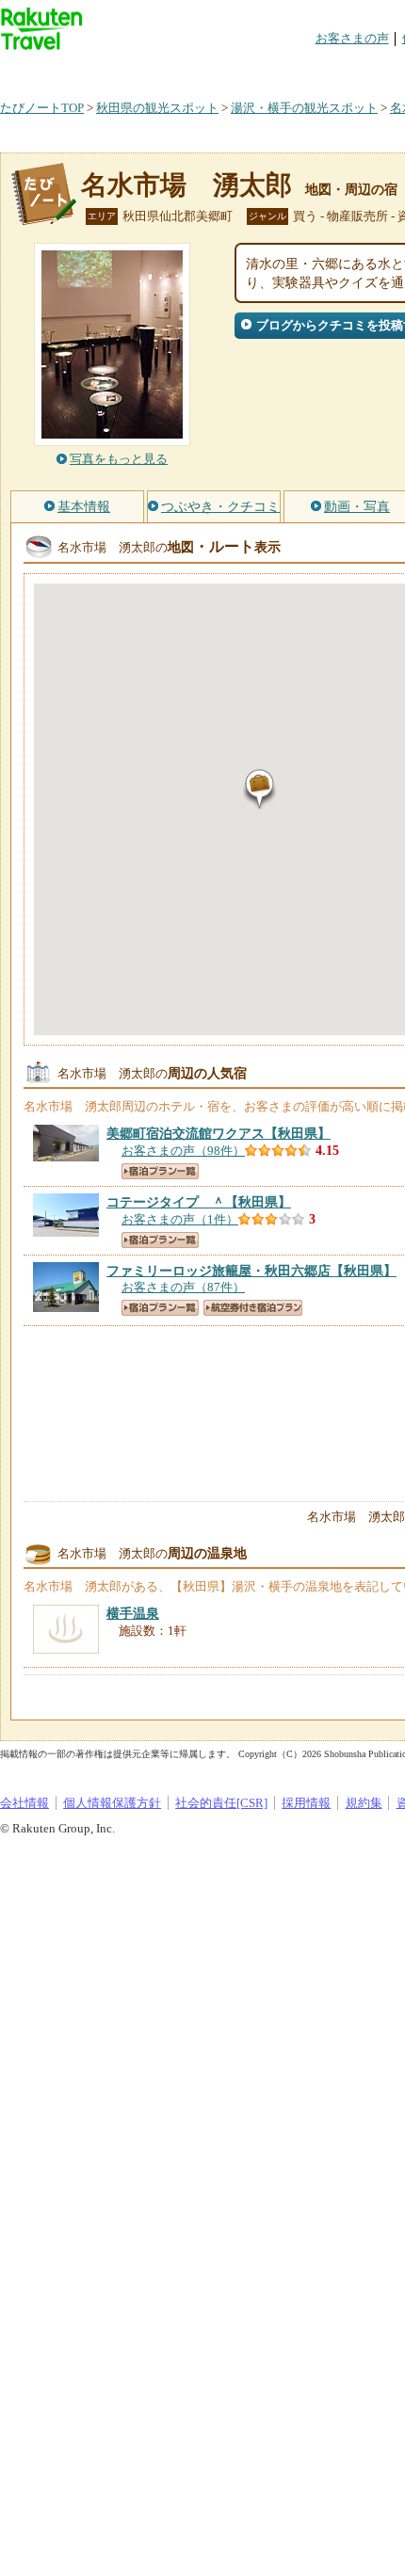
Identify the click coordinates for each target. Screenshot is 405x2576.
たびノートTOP (42, 108)
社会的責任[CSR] (221, 1803)
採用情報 (306, 1803)
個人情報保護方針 (112, 1803)
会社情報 (24, 1803)
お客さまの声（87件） (183, 1287)
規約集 (364, 1803)
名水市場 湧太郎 (186, 185)
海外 (143, 70)
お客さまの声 (352, 38)
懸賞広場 (220, 70)
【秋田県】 (219, 1133)
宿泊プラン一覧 (160, 1171)
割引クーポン (298, 70)
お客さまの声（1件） (180, 1219)
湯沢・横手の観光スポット (304, 108)
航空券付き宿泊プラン (253, 1308)
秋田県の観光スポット (157, 108)
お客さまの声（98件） (183, 1151)
